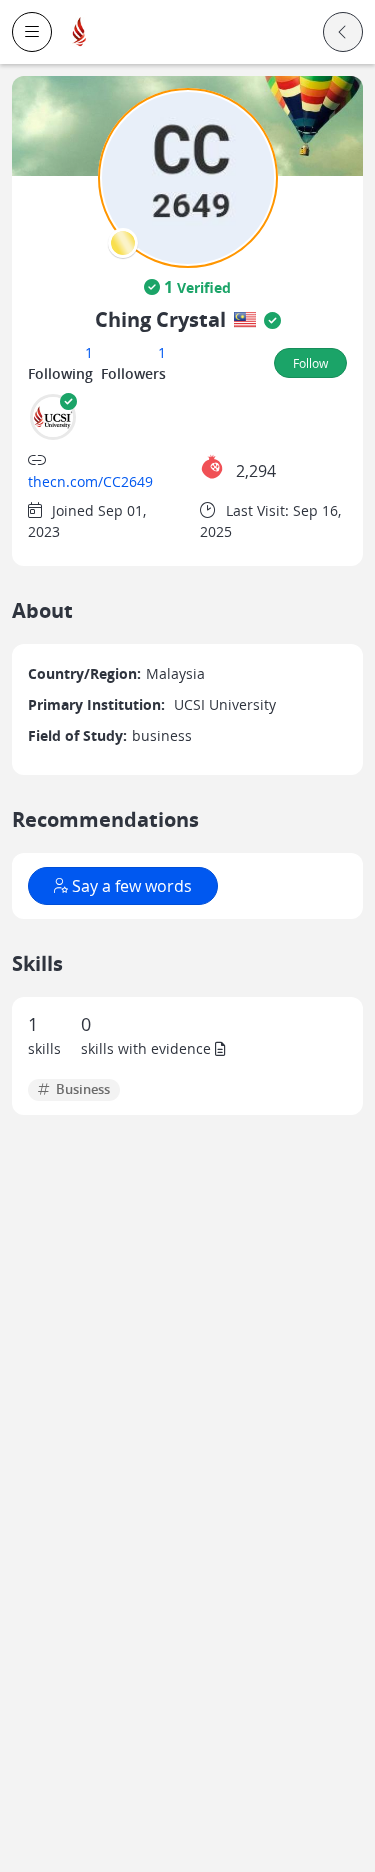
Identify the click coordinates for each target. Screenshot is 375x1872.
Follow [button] (310, 363)
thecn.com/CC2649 (90, 481)
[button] (32, 32)
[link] (80, 32)
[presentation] (123, 243)
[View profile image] (188, 176)
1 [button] (89, 352)
